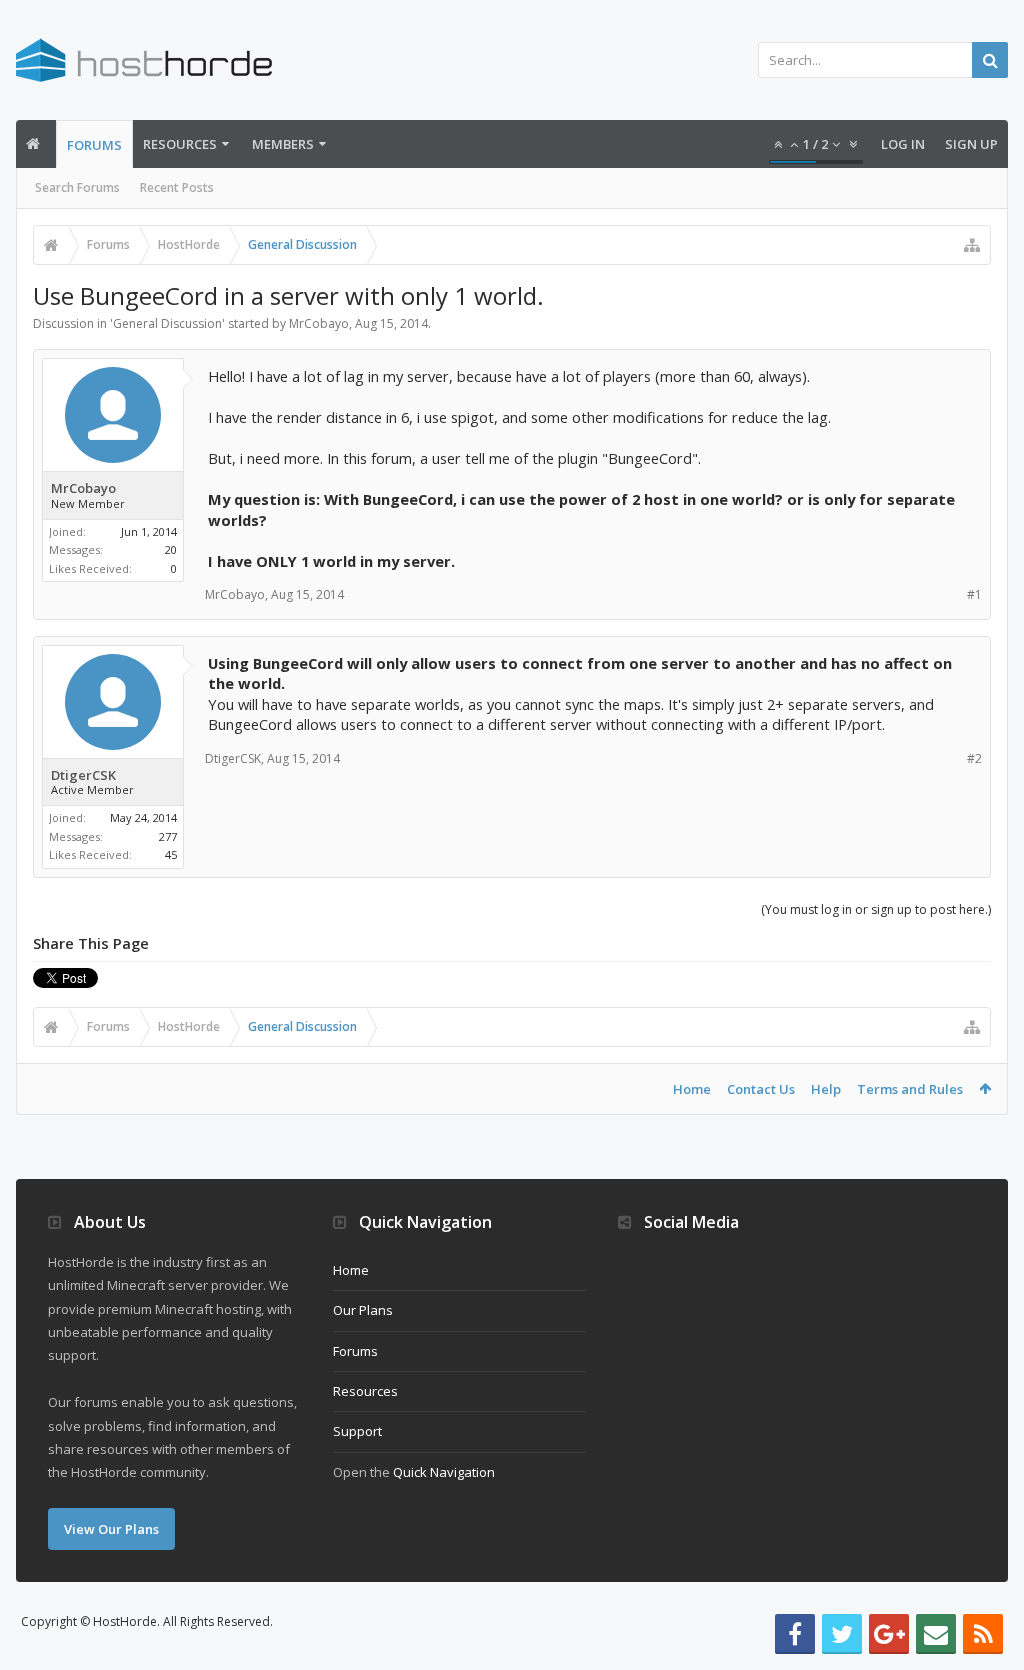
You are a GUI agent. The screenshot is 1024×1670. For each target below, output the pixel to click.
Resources (180, 144)
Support (357, 1431)
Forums (94, 145)
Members (283, 144)
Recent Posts (177, 187)
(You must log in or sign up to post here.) (876, 909)
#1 (974, 594)
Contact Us (761, 1089)
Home (692, 1089)
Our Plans (363, 1310)
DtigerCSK (83, 775)
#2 (974, 758)
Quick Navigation (444, 1472)
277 (168, 836)
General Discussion (167, 323)
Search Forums (77, 187)
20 (171, 549)
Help (826, 1089)
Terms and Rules (910, 1089)
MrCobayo (319, 323)
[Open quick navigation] (972, 245)
